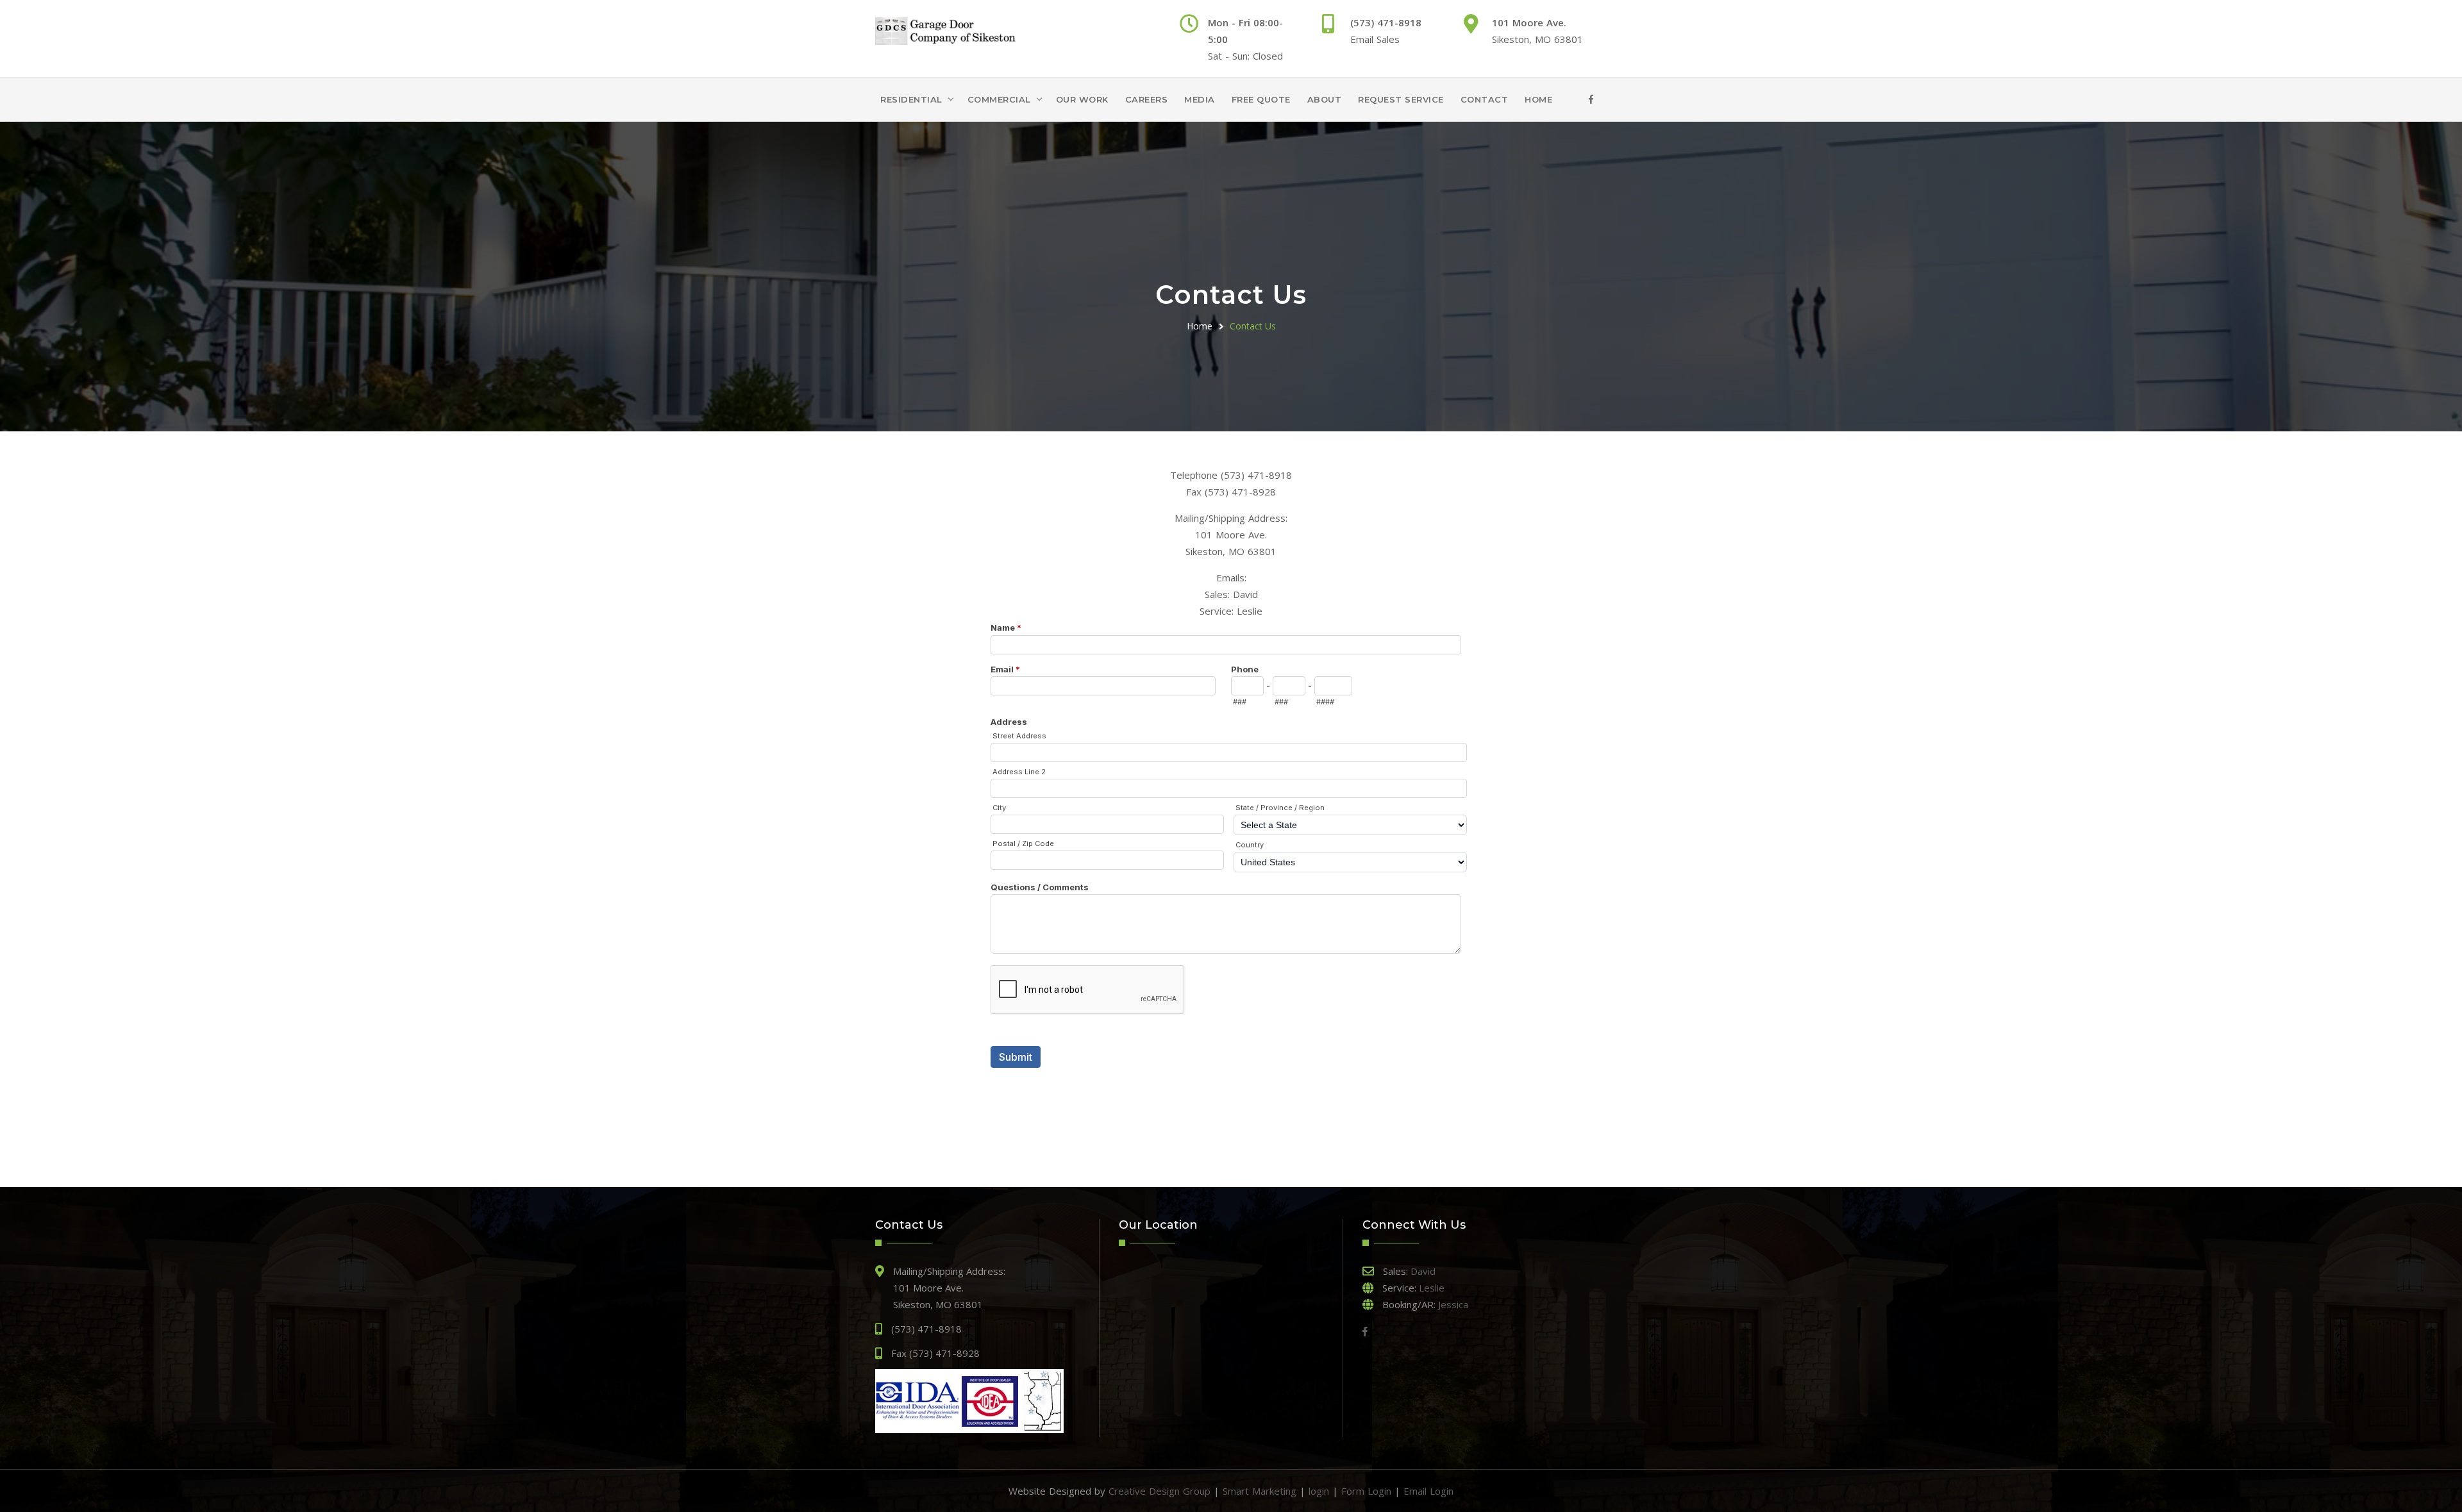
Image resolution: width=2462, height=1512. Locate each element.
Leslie (1250, 611)
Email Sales (1375, 39)
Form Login (1366, 1491)
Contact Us (1253, 326)
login (1319, 1491)
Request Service (1401, 99)
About (1325, 99)
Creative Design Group (1160, 1491)
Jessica (1453, 1304)
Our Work (1082, 99)
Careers (1147, 99)
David (1245, 594)
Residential (911, 99)
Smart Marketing (1260, 1491)
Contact (1485, 99)
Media (1200, 99)
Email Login (1428, 1491)
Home (1538, 99)
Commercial (999, 99)
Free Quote (1261, 99)
